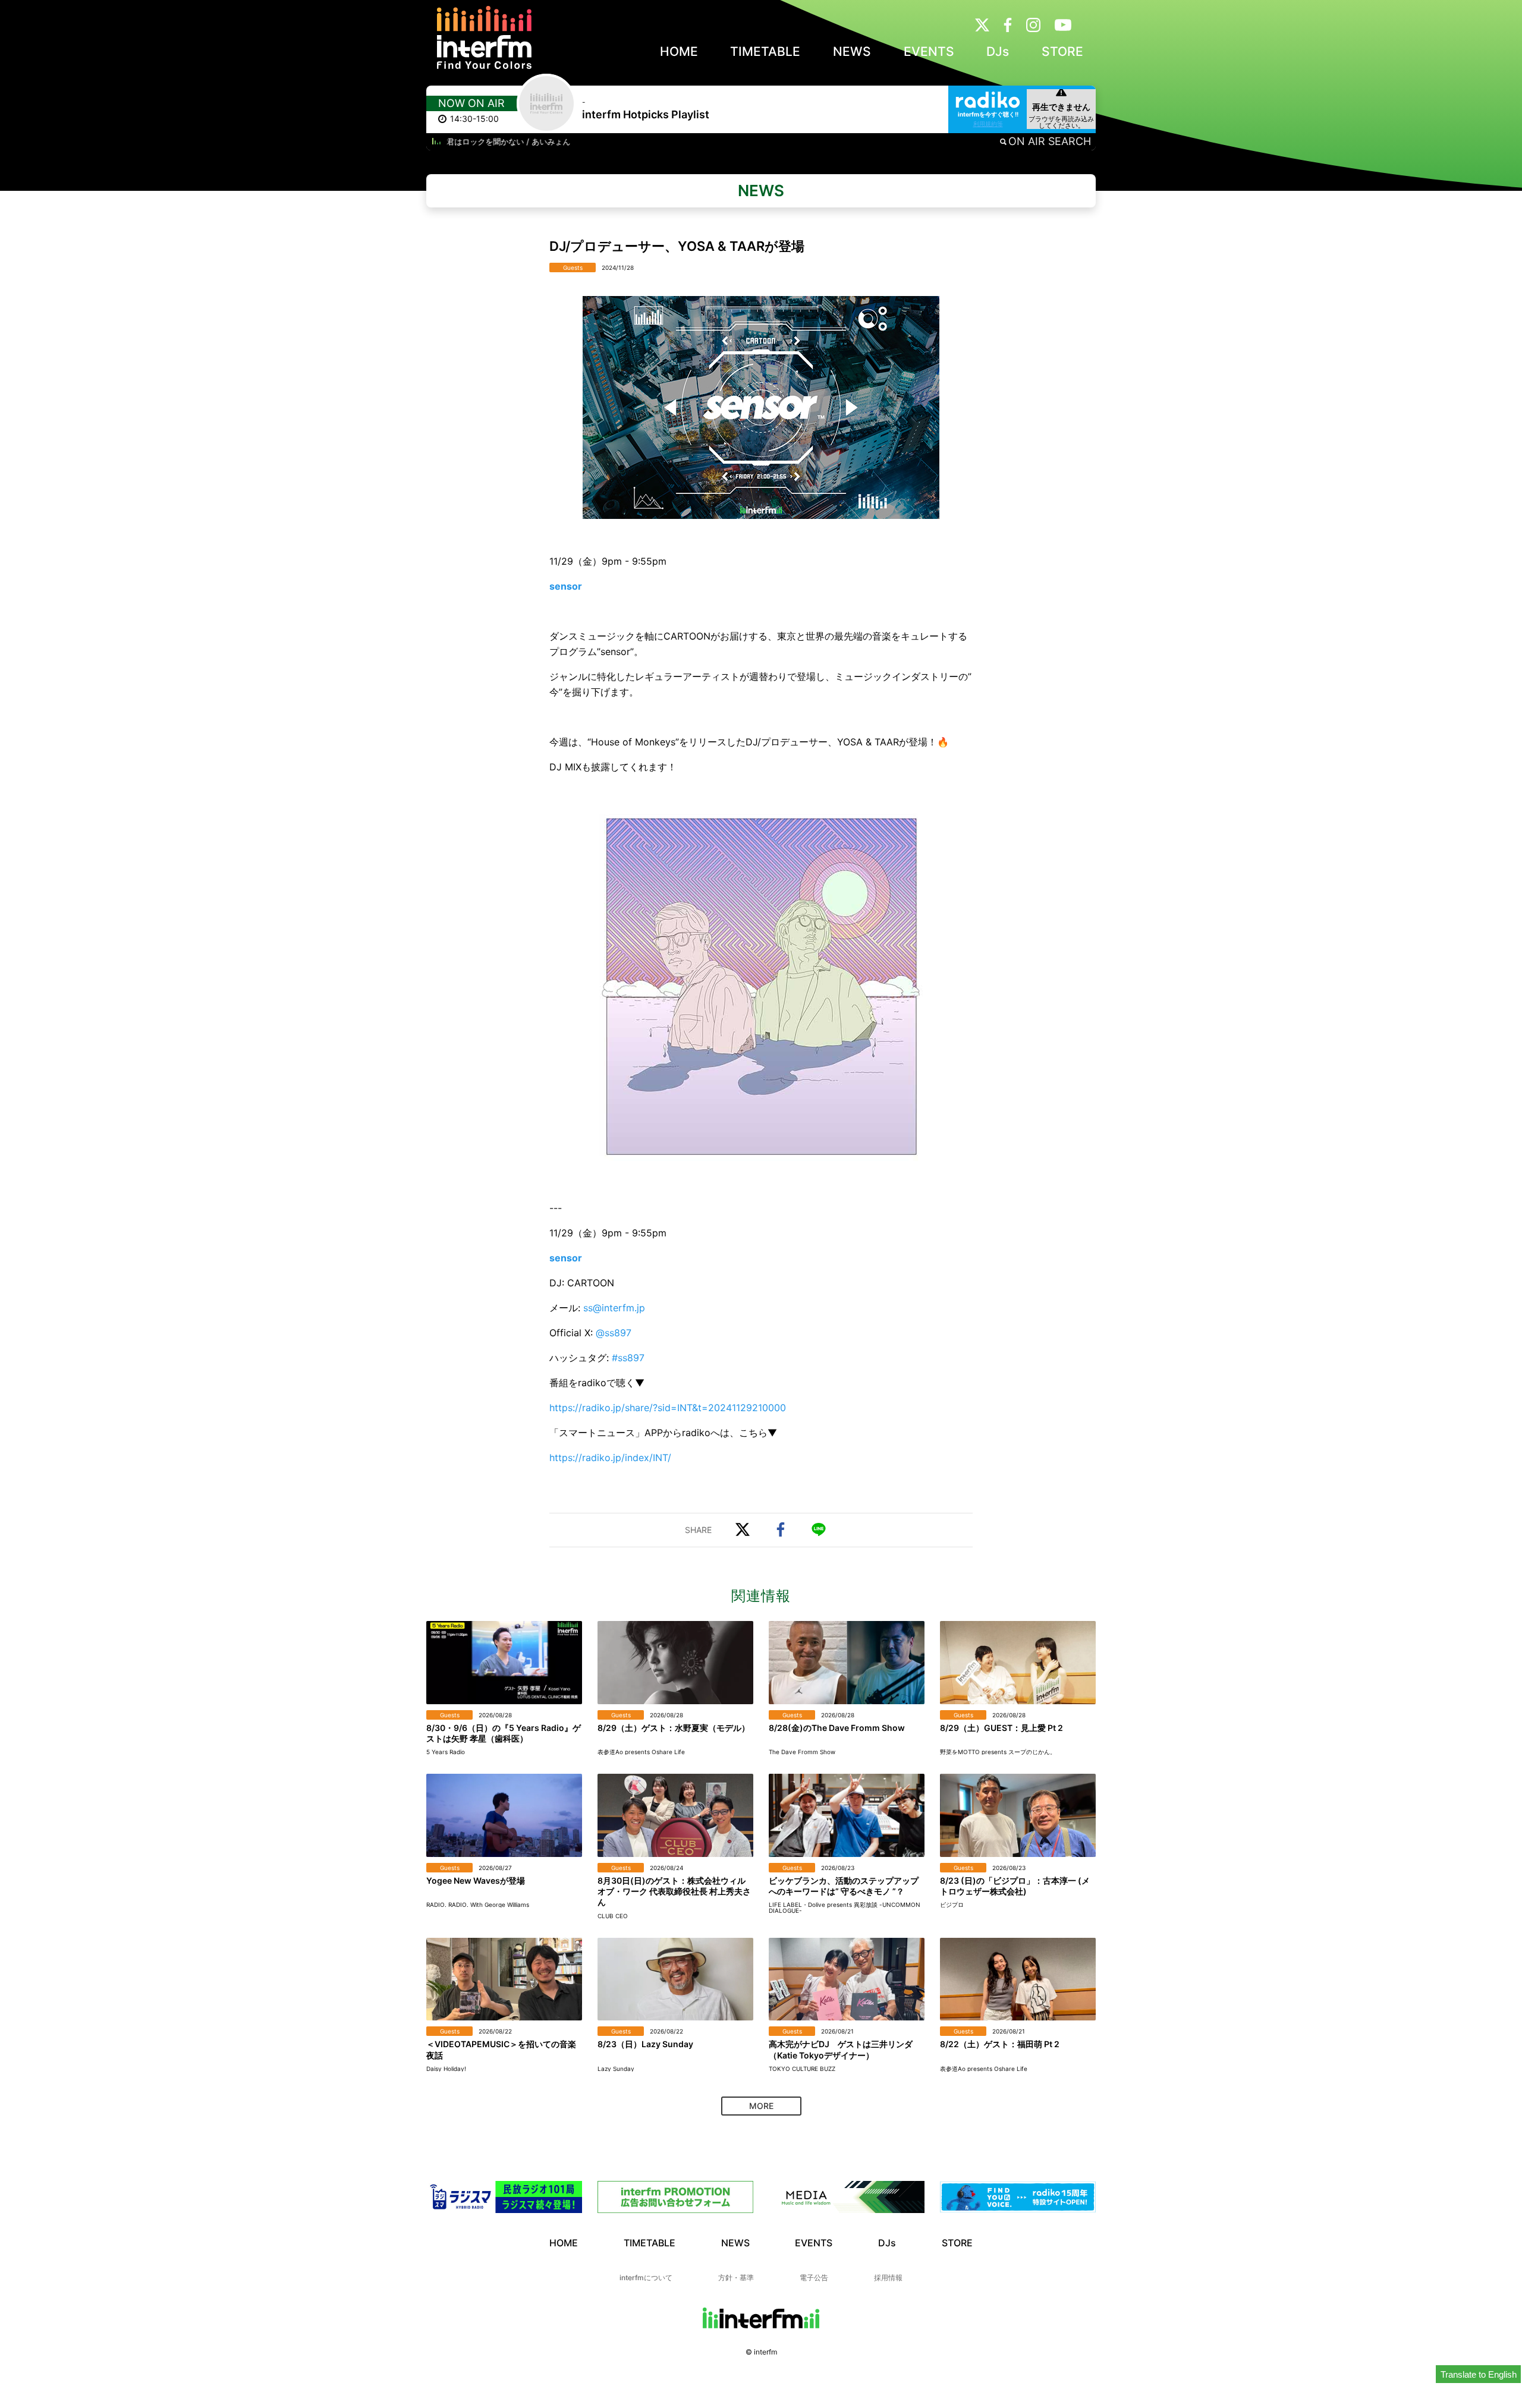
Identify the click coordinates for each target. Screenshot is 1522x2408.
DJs (998, 51)
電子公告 (814, 2278)
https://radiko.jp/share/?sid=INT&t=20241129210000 (668, 1408)
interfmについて (646, 2278)
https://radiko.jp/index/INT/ (610, 1458)
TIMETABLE (765, 51)
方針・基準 (736, 2278)
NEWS (852, 51)
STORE (1062, 51)
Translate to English (1479, 2374)
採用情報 (888, 2278)
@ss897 (614, 1333)
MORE (761, 2106)
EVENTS (929, 51)
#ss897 (628, 1358)
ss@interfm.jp (614, 1308)
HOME (679, 51)
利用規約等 (988, 124)
